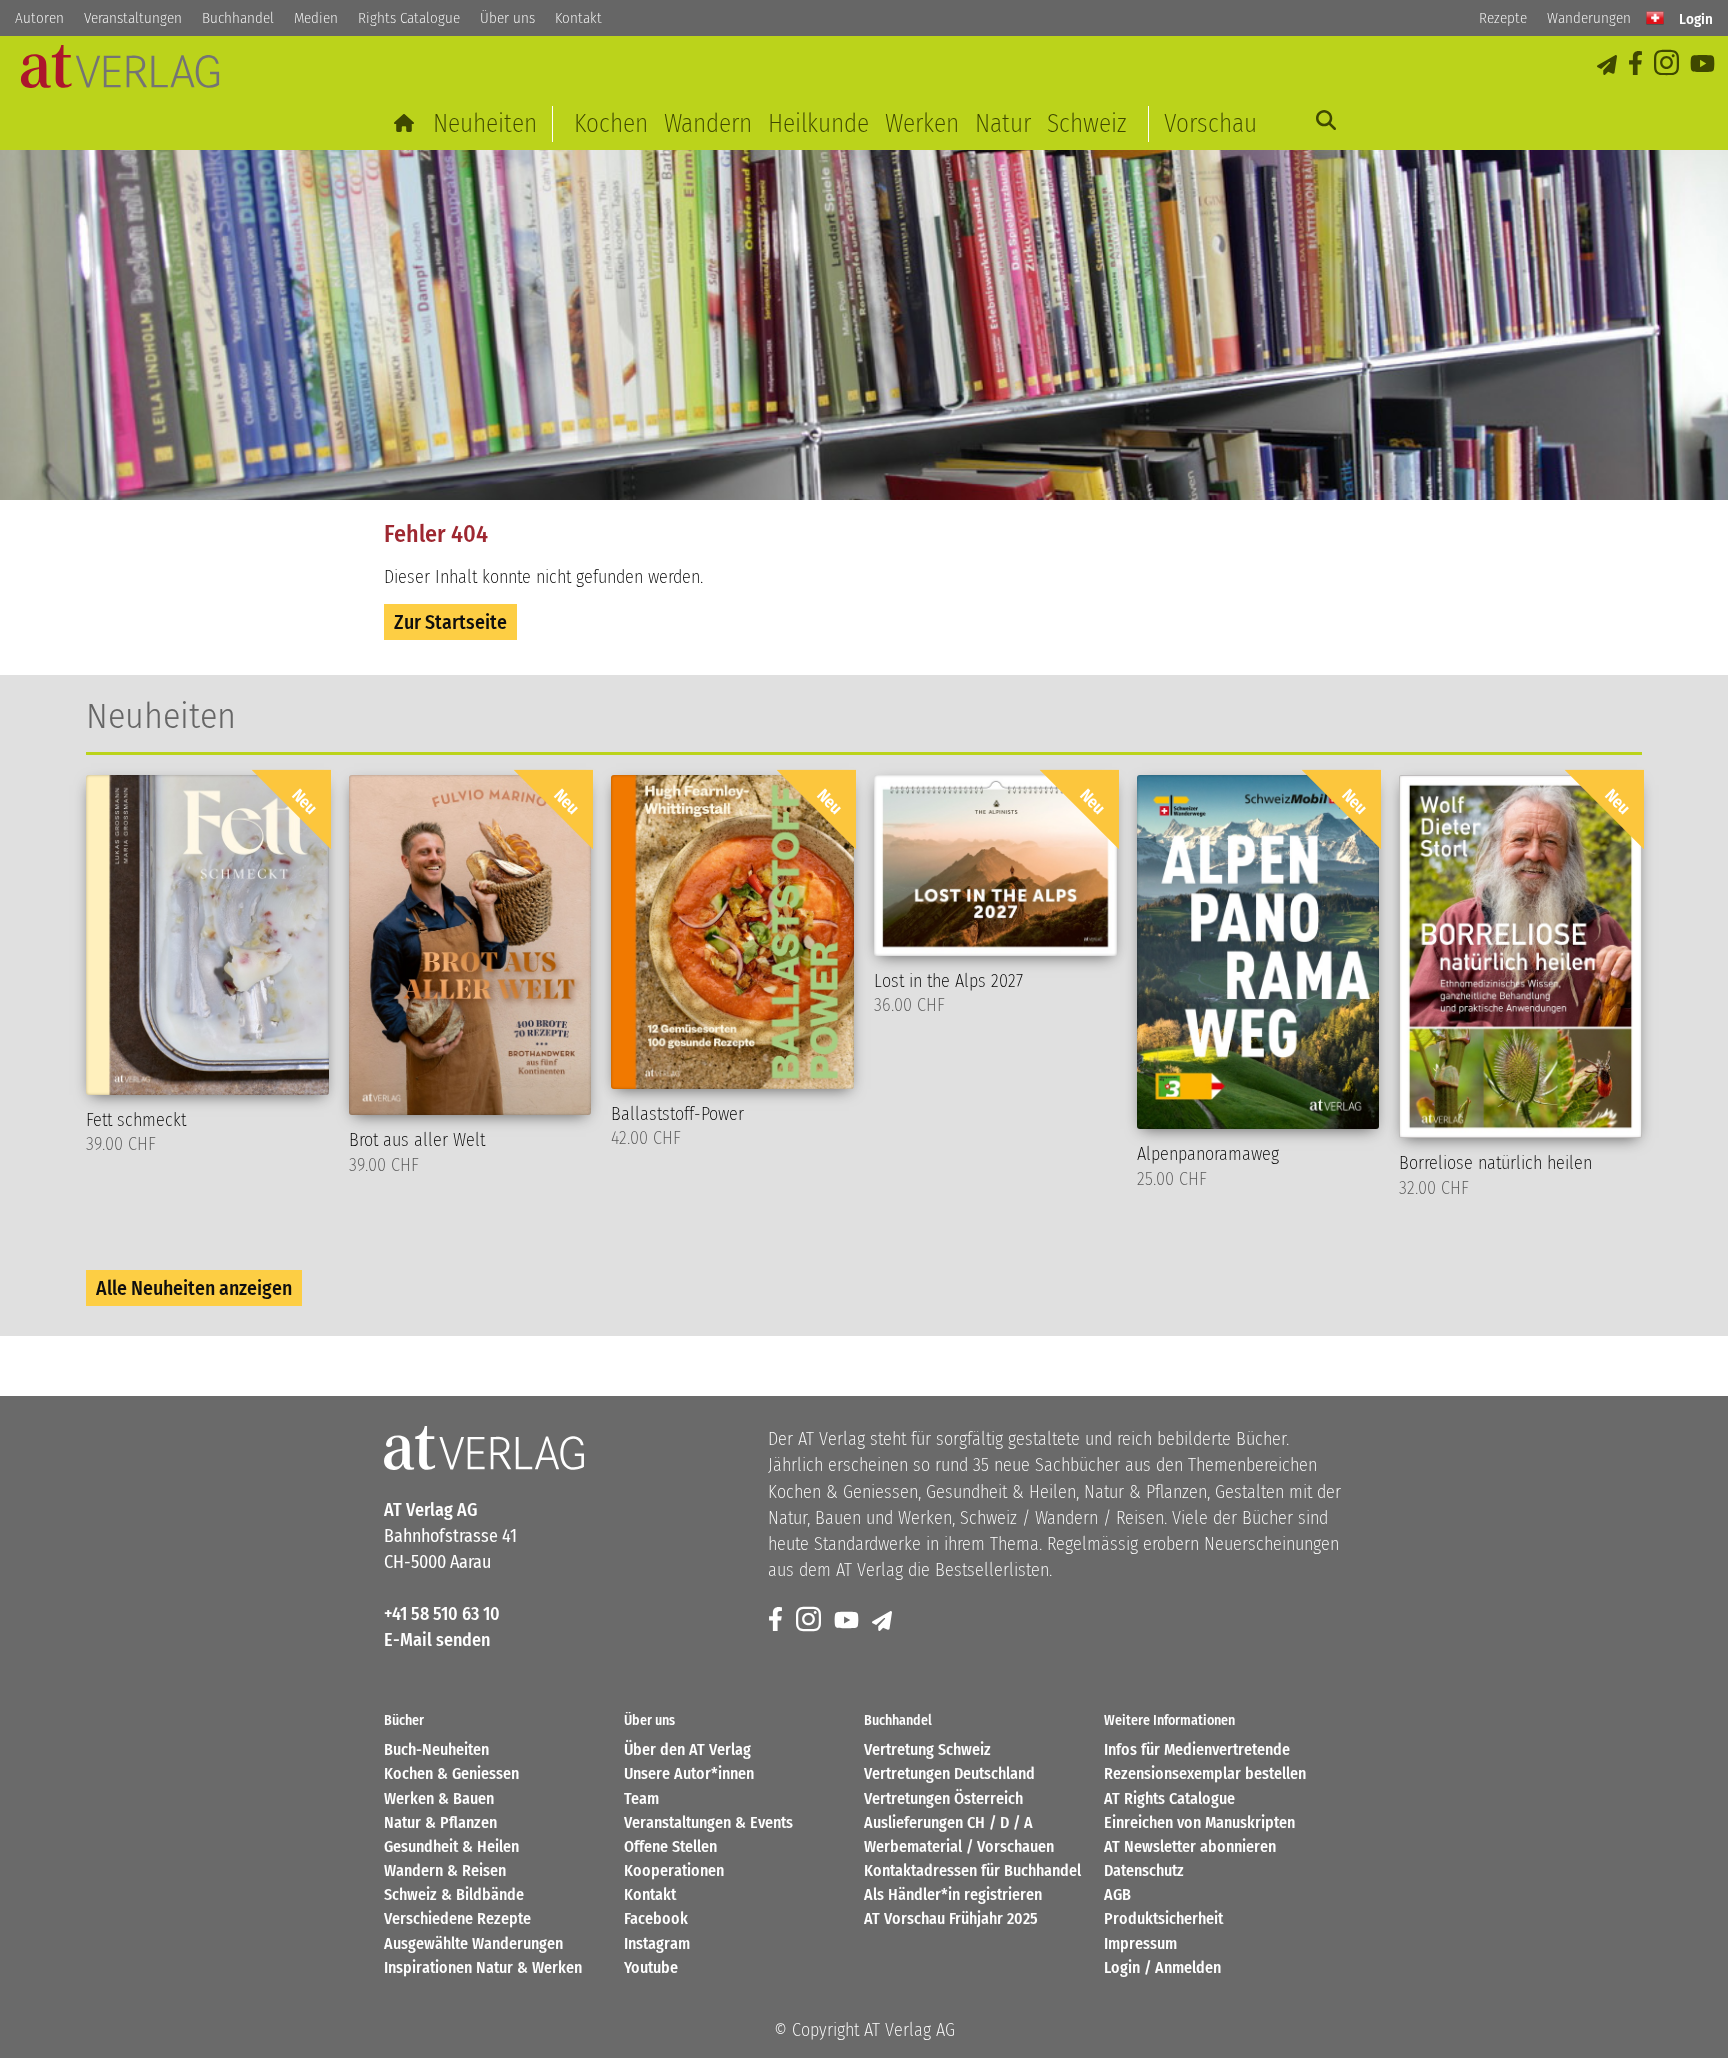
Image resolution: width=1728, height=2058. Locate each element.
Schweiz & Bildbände (454, 1894)
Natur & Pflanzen (440, 1822)
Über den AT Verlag (687, 1749)
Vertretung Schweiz (927, 1749)
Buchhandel (238, 18)
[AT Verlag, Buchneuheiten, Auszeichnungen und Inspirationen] (120, 72)
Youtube (651, 1967)
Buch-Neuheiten (436, 1749)
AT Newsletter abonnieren (1190, 1846)
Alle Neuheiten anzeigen (194, 1288)
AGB (1117, 1894)
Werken (922, 123)
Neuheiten (485, 123)
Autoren (39, 18)
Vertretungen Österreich (943, 1798)
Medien (316, 18)
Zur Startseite (450, 622)
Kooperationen (674, 1870)
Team (641, 1798)
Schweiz (1087, 123)
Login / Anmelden (1162, 1967)
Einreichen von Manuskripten (1199, 1822)
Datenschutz (1144, 1870)
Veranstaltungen (133, 18)
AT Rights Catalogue (1169, 1798)
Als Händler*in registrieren (953, 1894)
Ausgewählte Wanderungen (473, 1943)
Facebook (656, 1918)
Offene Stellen (670, 1846)
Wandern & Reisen (445, 1870)
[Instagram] (1668, 64)
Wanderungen (1589, 18)
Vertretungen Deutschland (949, 1773)
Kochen (611, 123)
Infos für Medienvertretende (1197, 1749)
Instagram (657, 1943)
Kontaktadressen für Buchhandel (972, 1870)
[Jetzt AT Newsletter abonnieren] (1608, 64)
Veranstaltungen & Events (708, 1822)
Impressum (1140, 1943)
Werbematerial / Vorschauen (959, 1846)
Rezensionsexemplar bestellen (1205, 1773)
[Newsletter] (883, 1620)
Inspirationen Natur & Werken (483, 1967)
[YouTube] (1704, 64)
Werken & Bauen (439, 1798)
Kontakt (578, 18)
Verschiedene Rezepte (457, 1918)
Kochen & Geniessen (451, 1773)
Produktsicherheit (1163, 1918)
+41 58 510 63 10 (442, 1614)
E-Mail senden (437, 1640)
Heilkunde (818, 123)
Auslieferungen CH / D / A (948, 1822)
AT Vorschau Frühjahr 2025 (951, 1918)
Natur (1003, 123)
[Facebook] (1637, 64)
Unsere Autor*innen (689, 1773)
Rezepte (1503, 18)
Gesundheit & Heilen (451, 1846)
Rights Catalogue (409, 18)
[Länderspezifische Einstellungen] (1655, 18)
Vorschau (1210, 123)
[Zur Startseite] (405, 123)
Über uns (507, 18)
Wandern (708, 123)
